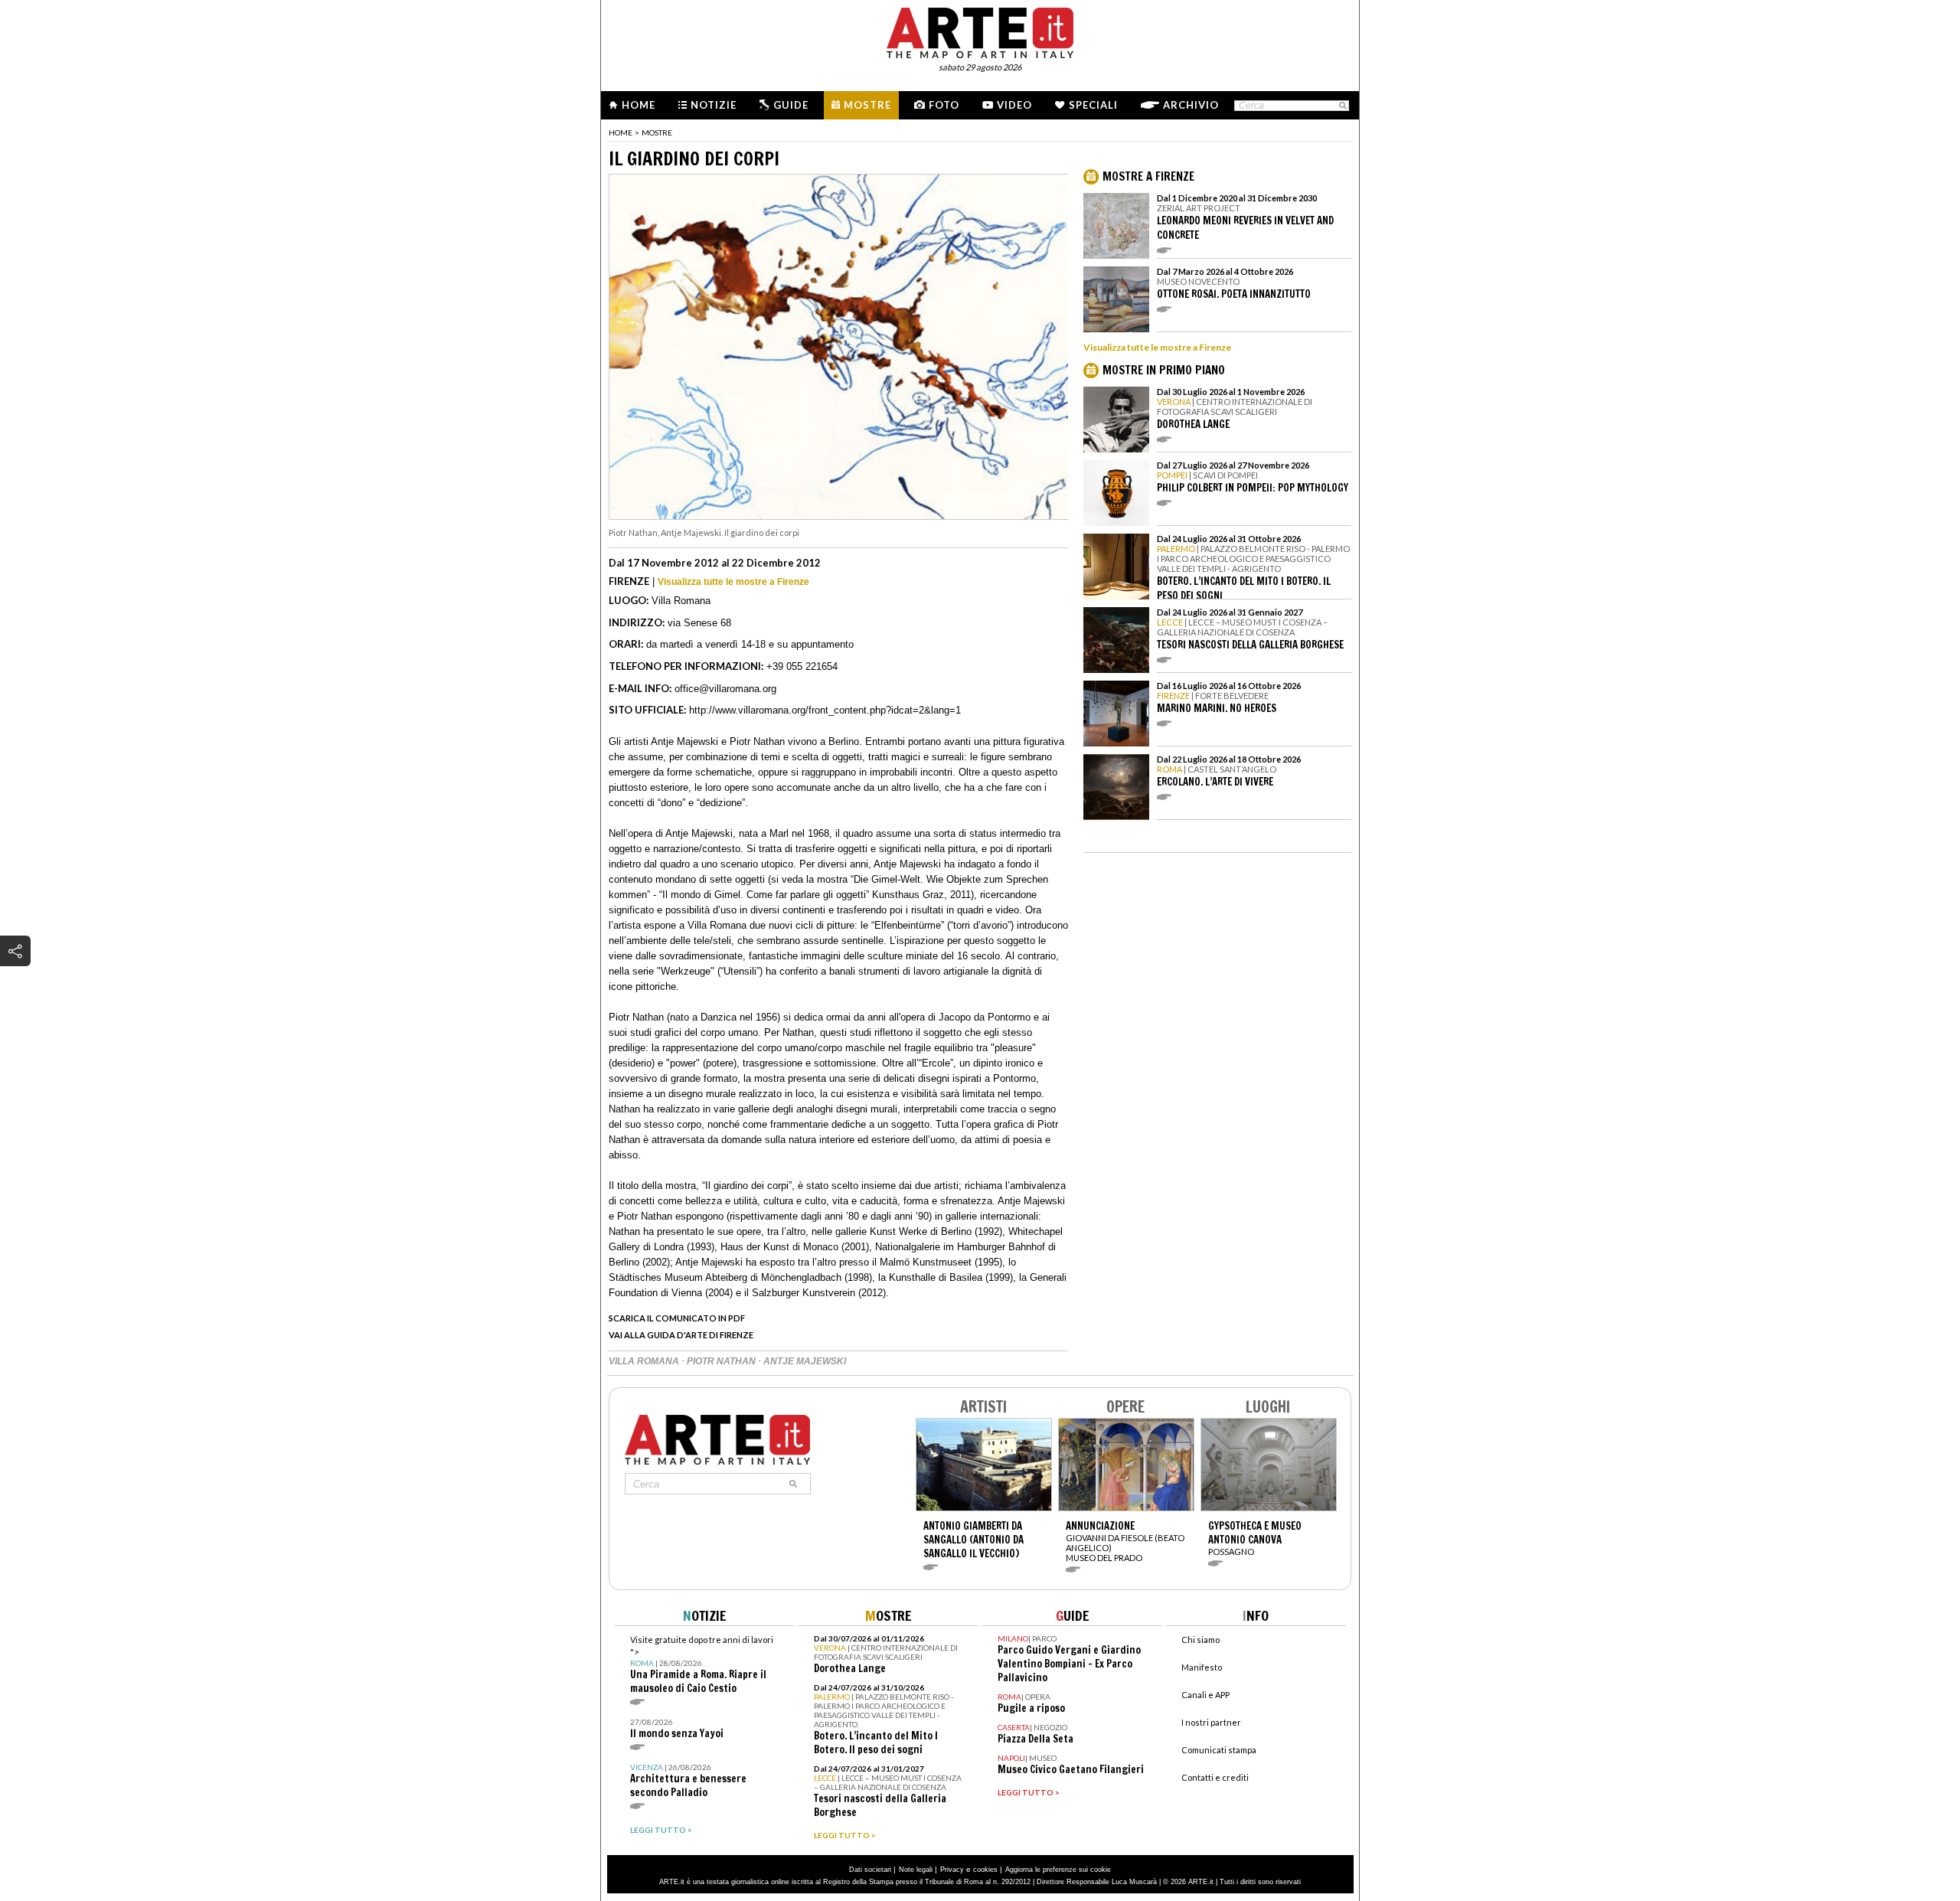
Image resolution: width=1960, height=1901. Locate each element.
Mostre (867, 105)
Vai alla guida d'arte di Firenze (681, 1335)
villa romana (645, 1361)
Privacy (952, 1870)
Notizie (714, 105)
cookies (985, 1870)
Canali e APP (1205, 1695)
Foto (944, 105)
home (621, 132)
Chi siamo (1200, 1640)
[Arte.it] (980, 31)
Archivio (1191, 105)
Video (1014, 105)
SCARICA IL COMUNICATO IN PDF (677, 1318)
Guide (791, 105)
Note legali (916, 1870)
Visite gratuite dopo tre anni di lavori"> (702, 1665)
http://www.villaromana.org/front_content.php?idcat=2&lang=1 (825, 710)
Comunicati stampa (1219, 1750)
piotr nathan (722, 1361)
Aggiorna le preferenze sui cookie (1058, 1870)
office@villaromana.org (725, 689)
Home (639, 105)
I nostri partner (1211, 1722)
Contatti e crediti (1215, 1777)
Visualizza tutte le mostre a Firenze (733, 582)
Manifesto (1202, 1667)
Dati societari (870, 1870)
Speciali (1093, 105)
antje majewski (805, 1361)
